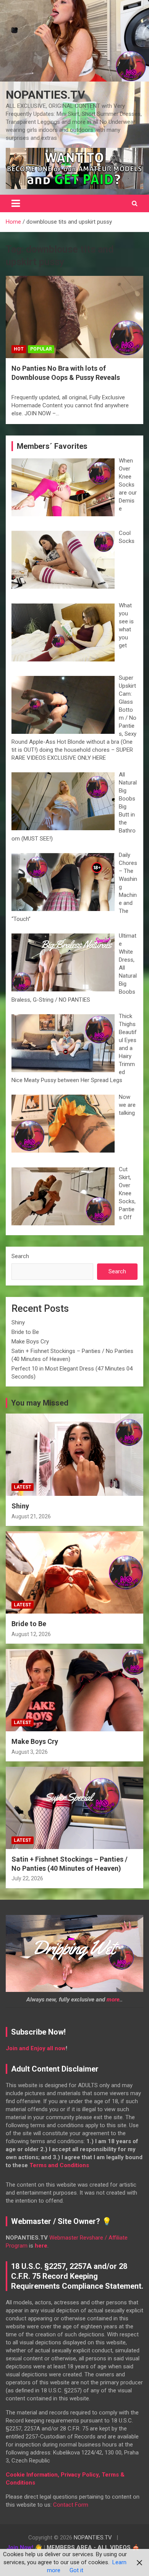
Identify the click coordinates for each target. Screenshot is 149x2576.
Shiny (18, 1322)
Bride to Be (25, 1332)
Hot (19, 349)
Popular (41, 349)
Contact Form (71, 2505)
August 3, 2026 (30, 1752)
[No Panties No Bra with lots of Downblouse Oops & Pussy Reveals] (74, 317)
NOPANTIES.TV (45, 95)
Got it (76, 2570)
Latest (23, 1487)
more (113, 2000)
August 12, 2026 (31, 1634)
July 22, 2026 (27, 1878)
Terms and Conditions (59, 2165)
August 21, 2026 (31, 1516)
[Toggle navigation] (16, 203)
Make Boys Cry (30, 1342)
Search (20, 1256)
